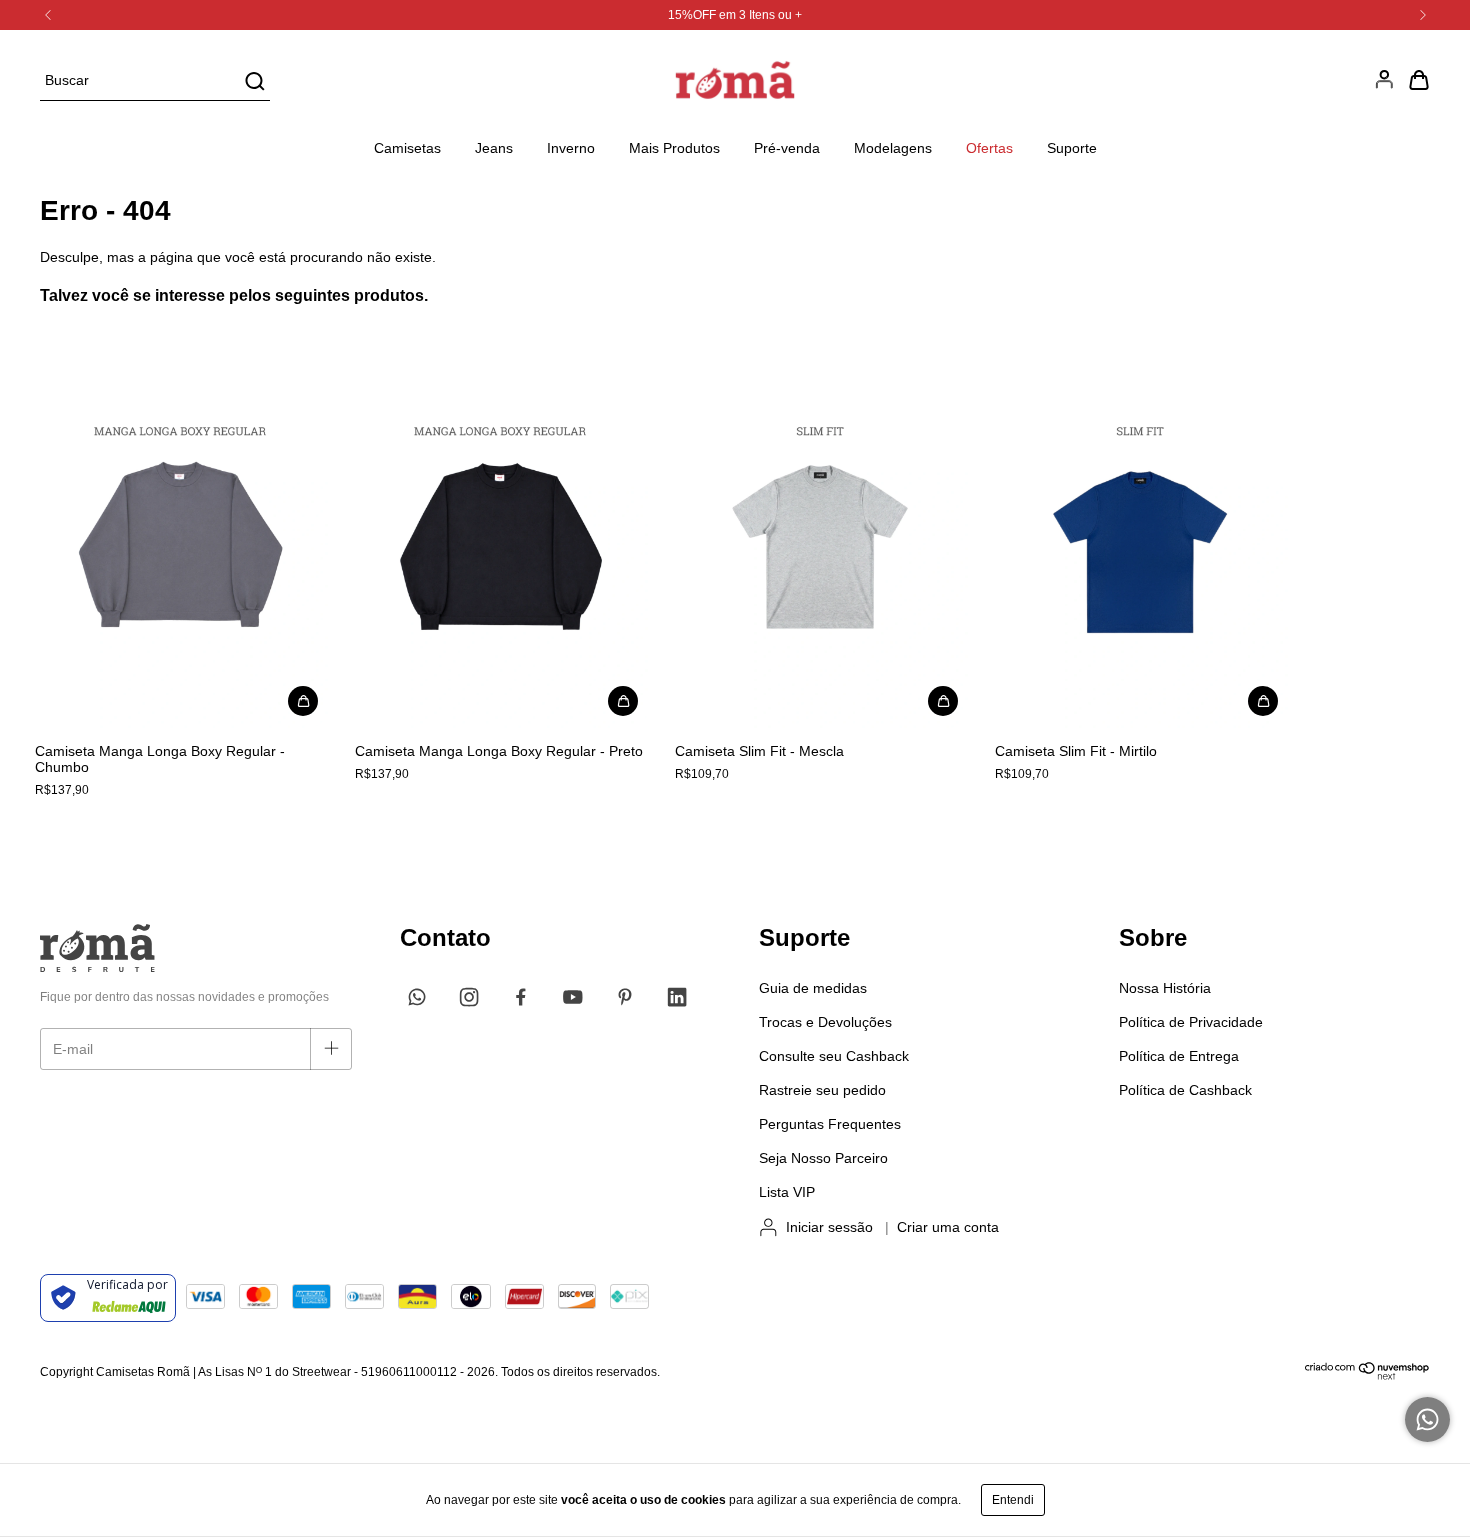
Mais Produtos (674, 148)
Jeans (494, 148)
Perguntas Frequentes (830, 1124)
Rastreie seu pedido (822, 1090)
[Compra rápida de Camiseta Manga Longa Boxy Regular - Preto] (623, 701)
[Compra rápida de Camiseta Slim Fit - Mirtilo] (1263, 701)
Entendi (1013, 1500)
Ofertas (989, 148)
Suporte (1072, 148)
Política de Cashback (1185, 1090)
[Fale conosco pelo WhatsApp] (1427, 1419)
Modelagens (893, 148)
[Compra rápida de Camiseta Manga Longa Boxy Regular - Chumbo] (303, 701)
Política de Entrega (1179, 1056)
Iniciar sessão (829, 1227)
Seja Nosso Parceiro (823, 1158)
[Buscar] (253, 81)
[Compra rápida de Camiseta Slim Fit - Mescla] (943, 701)
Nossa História (1165, 988)
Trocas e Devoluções (825, 1022)
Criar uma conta (948, 1227)
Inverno (571, 148)
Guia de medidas (813, 988)
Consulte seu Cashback (834, 1056)
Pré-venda (787, 148)
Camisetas (407, 148)
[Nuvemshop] (1367, 1376)
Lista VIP (787, 1192)
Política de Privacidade (1191, 1022)
